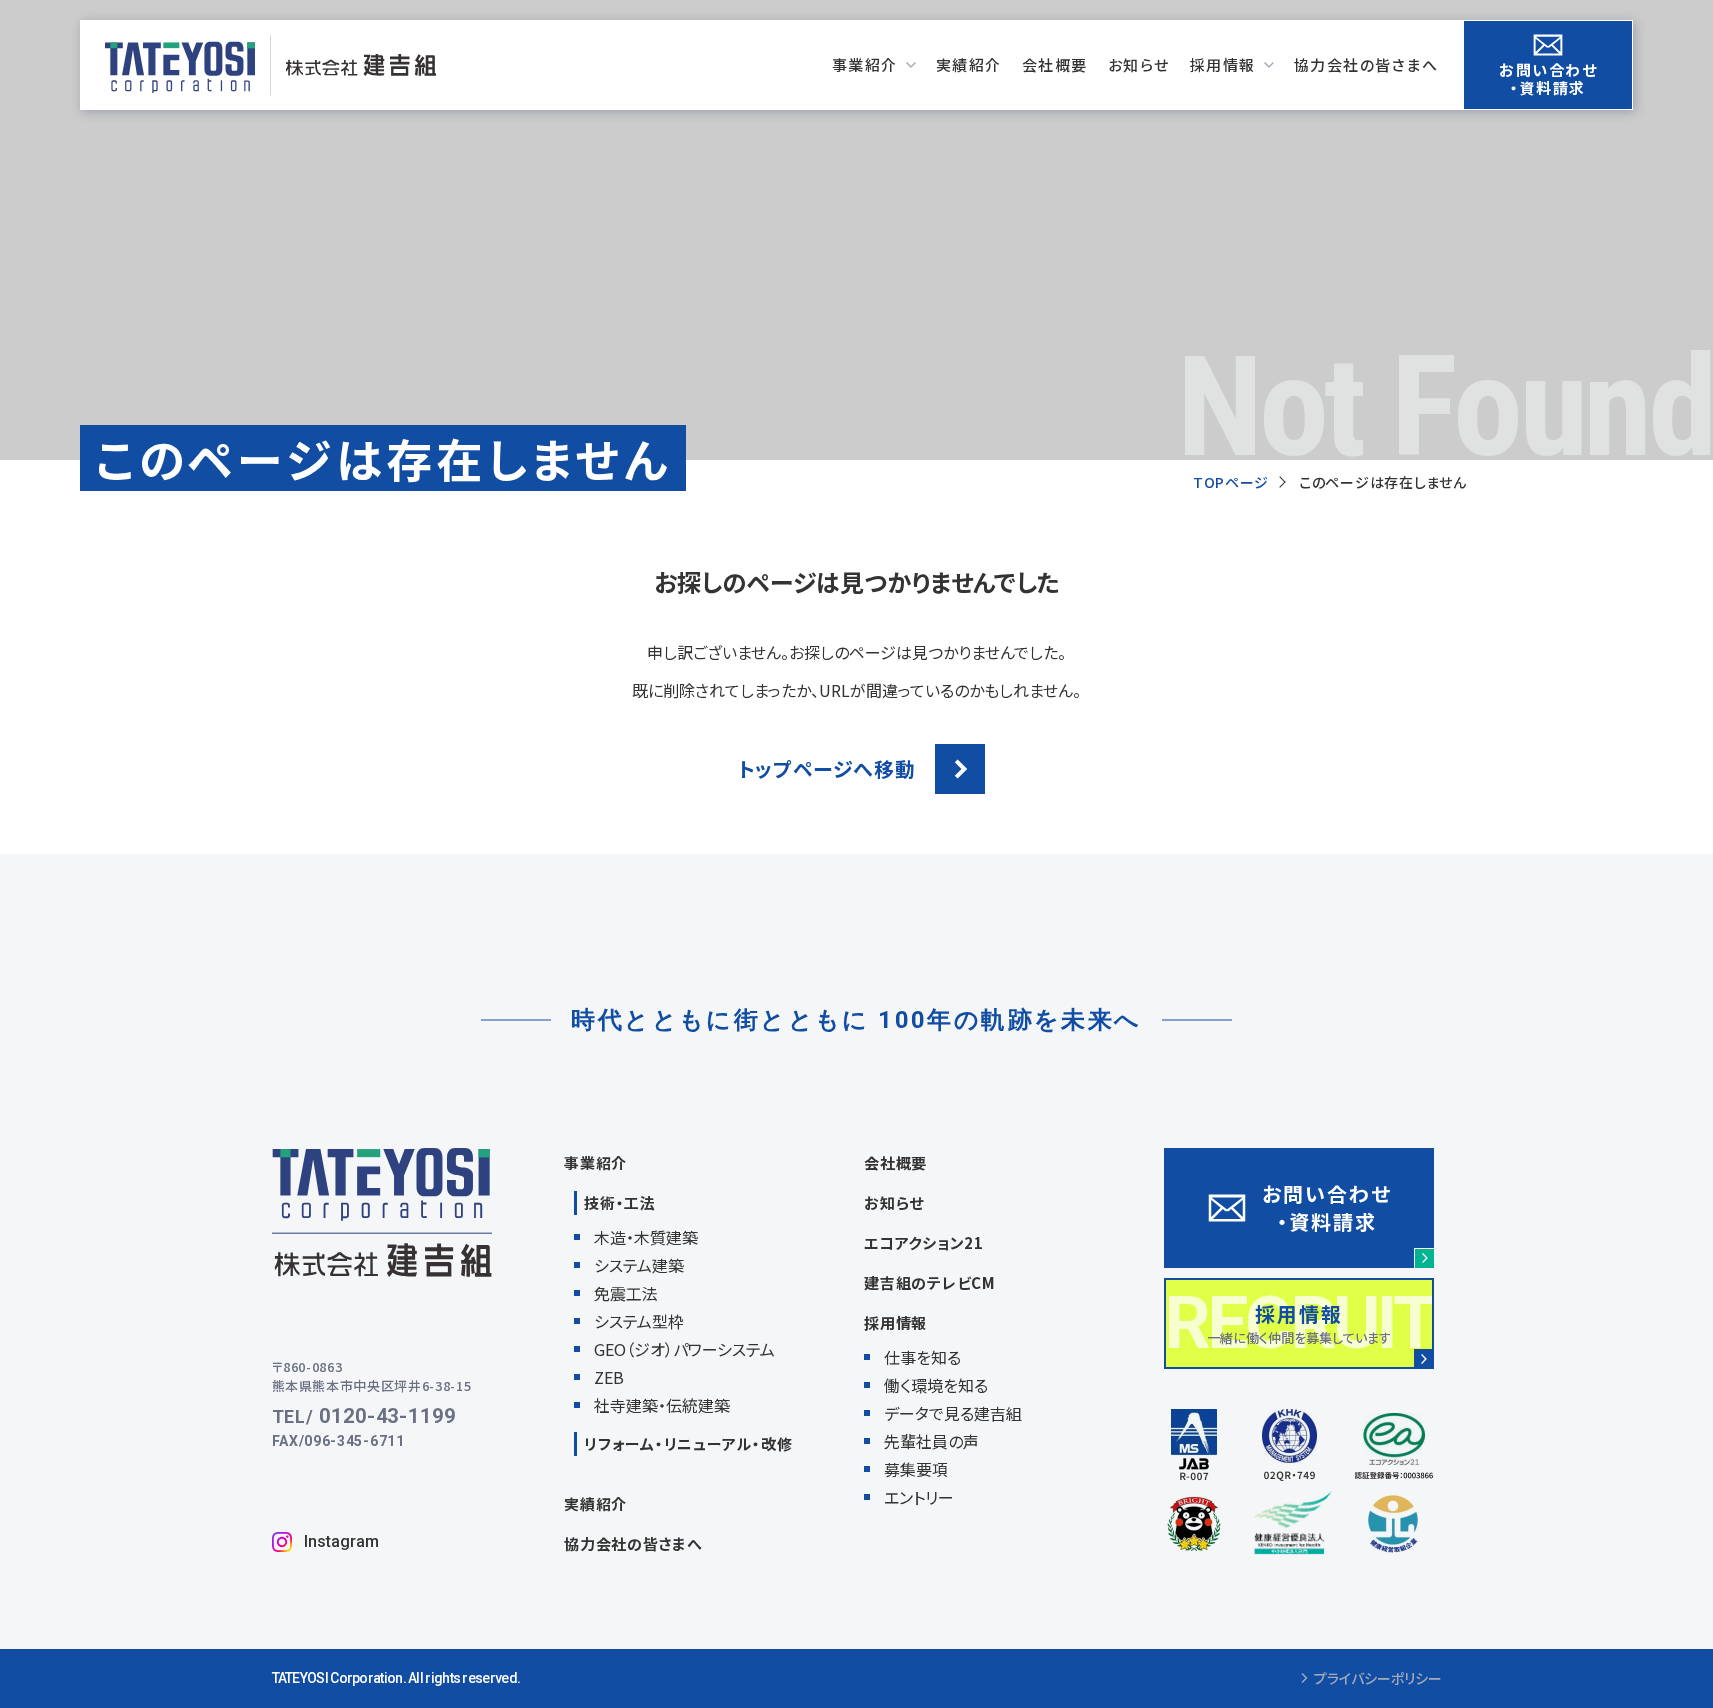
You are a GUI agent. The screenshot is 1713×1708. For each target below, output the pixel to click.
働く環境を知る (936, 1385)
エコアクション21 (924, 1242)
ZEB (609, 1377)
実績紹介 (595, 1503)
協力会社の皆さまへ (633, 1543)
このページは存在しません (1382, 482)
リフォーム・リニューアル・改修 (688, 1443)
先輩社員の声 (931, 1441)
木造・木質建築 (646, 1237)
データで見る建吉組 (953, 1413)
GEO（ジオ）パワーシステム (684, 1349)
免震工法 (626, 1293)
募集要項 (916, 1469)
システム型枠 (639, 1321)
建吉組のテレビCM (930, 1282)
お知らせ (894, 1202)
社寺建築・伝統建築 (662, 1405)
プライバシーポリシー (1378, 1679)
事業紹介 (595, 1162)
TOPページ (1231, 482)
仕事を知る (922, 1357)
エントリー (919, 1497)
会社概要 (895, 1162)
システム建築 (639, 1265)
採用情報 (895, 1322)
